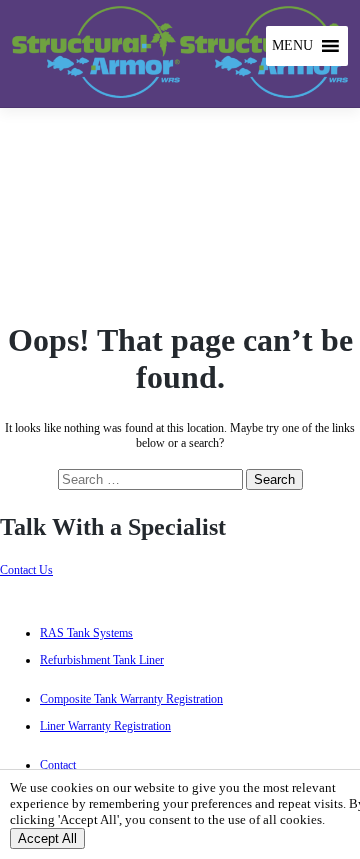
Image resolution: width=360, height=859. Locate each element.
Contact (58, 765)
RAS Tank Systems (86, 633)
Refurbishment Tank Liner (102, 660)
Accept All (47, 838)
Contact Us (26, 570)
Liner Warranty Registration (105, 726)
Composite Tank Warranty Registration (131, 699)
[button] (292, 46)
